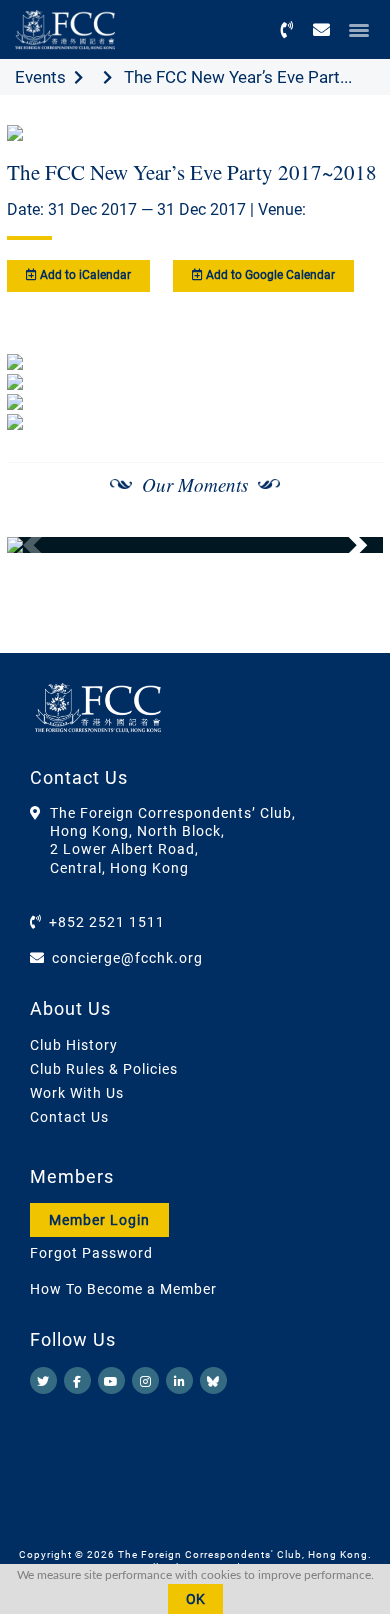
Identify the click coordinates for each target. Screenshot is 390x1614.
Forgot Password (91, 1253)
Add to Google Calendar (269, 275)
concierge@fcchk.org (127, 958)
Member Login (99, 1220)
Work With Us (77, 1093)
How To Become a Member (123, 1289)
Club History (74, 1045)
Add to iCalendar (84, 275)
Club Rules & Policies (104, 1069)
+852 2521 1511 (107, 922)
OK (195, 1599)
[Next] (346, 545)
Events (40, 77)
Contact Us (69, 1117)
